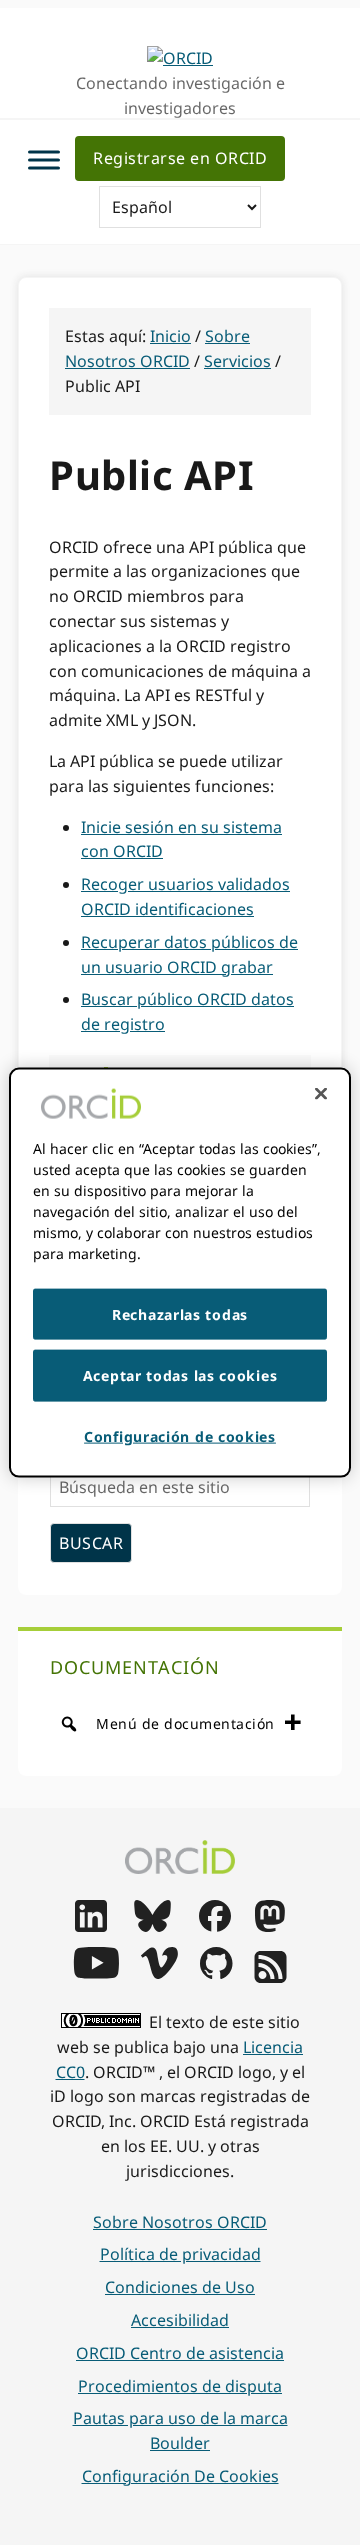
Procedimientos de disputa (180, 2386)
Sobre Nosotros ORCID (180, 2222)
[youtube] (96, 1973)
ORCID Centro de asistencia (180, 2353)
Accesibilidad (180, 2320)
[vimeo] (159, 1973)
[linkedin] (91, 1926)
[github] (216, 1973)
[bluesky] (152, 1926)
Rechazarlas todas (180, 1313)
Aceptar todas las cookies (180, 1375)
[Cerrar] (321, 1093)
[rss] (270, 1977)
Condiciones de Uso (180, 2287)
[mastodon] (270, 1926)
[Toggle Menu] (44, 160)
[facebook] (215, 1926)
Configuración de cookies (180, 2476)
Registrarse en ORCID (180, 158)
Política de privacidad (180, 2254)
